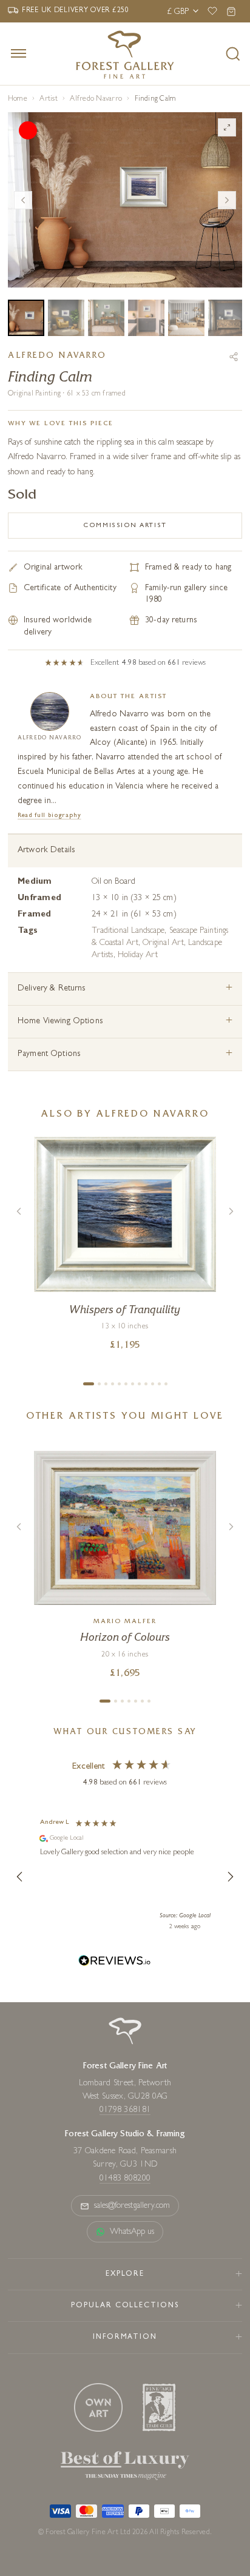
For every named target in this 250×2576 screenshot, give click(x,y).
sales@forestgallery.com (132, 2206)
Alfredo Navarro (96, 99)
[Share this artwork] (234, 357)
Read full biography (49, 816)
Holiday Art (138, 955)
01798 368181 (125, 2110)
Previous (23, 200)
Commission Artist (125, 526)
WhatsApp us (132, 2232)
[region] (125, 1877)
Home (18, 99)
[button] (20, 1877)
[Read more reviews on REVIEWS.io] (115, 1962)
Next (227, 200)
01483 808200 (125, 2179)
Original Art (163, 943)
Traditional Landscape (128, 931)
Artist (48, 99)
